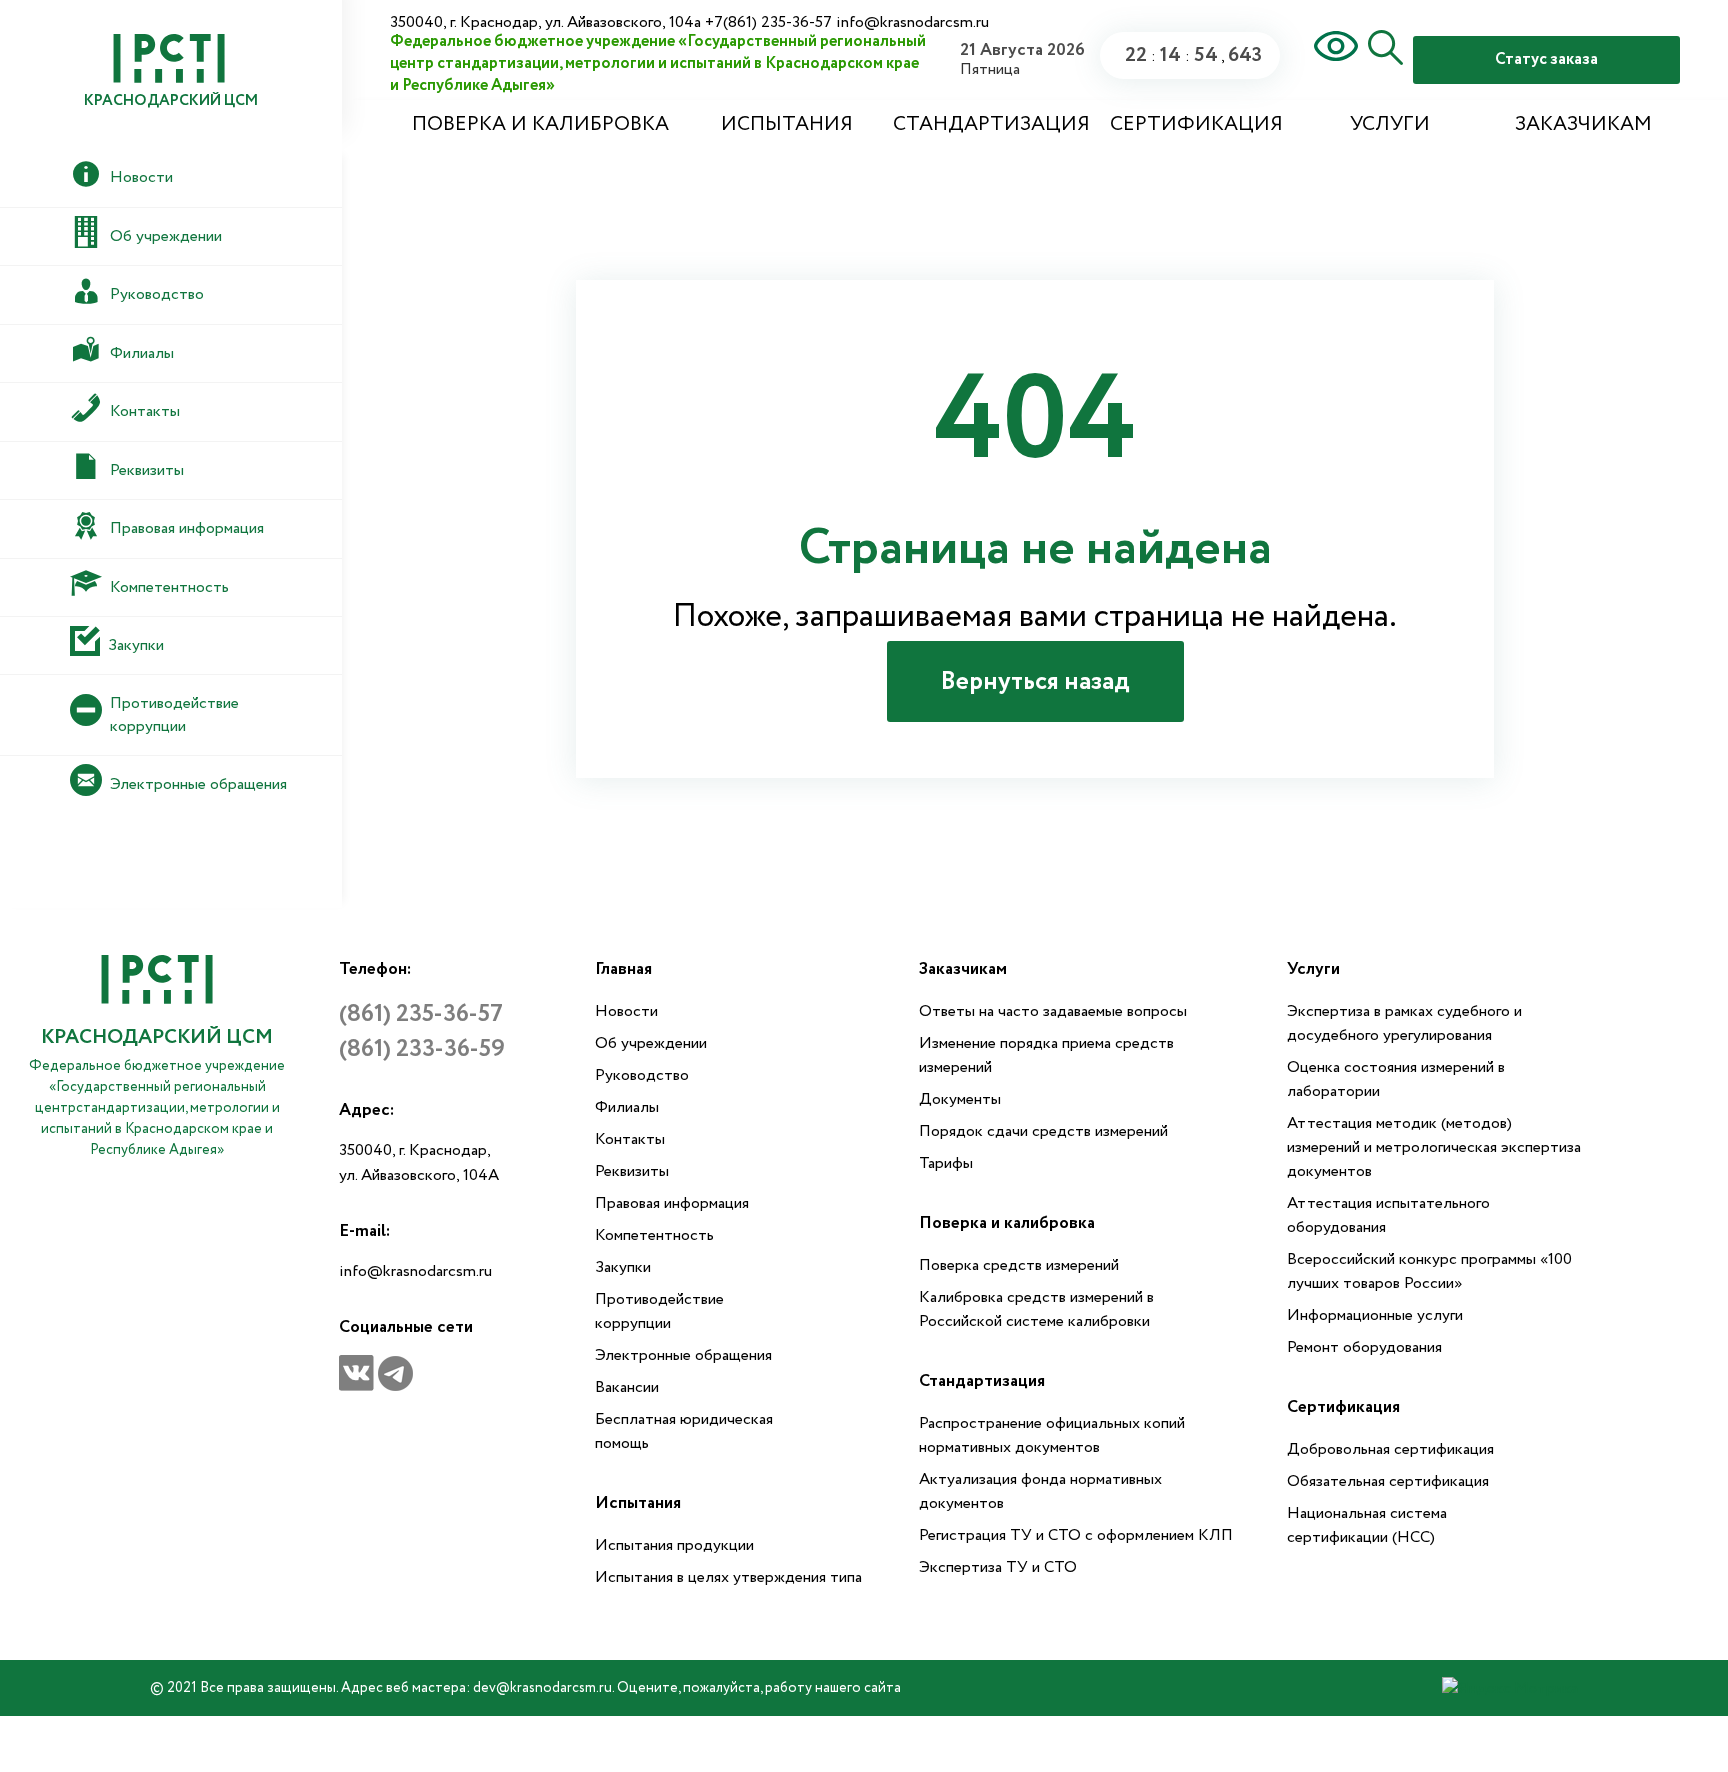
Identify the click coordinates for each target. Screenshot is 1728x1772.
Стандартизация (991, 124)
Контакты (630, 1139)
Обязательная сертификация (1388, 1481)
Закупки (623, 1267)
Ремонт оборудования (1364, 1347)
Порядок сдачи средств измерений (1043, 1131)
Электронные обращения (683, 1355)
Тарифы (946, 1163)
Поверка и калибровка (540, 124)
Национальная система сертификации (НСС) (1367, 1525)
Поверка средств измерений (1019, 1265)
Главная (623, 969)
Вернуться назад (1035, 681)
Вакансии (627, 1387)
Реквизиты (632, 1171)
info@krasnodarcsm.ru (415, 1271)
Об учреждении (651, 1043)
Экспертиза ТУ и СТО (998, 1567)
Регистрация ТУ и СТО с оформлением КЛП (1076, 1535)
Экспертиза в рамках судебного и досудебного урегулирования (1404, 1023)
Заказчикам (1583, 124)
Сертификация (1196, 124)
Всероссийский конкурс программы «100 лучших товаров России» (1429, 1271)
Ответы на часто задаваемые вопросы (1053, 1011)
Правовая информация (672, 1203)
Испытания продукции (674, 1545)
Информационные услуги (1375, 1315)
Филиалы (627, 1107)
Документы (960, 1099)
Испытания (787, 124)
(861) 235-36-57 (421, 1014)
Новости (626, 1011)
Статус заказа (1546, 59)
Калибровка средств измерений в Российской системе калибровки (1036, 1309)
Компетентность (654, 1235)
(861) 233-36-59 (422, 1049)
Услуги (1390, 124)
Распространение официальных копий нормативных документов (1052, 1435)
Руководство (642, 1075)
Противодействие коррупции (659, 1311)
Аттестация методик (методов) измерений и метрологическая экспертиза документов (1434, 1147)
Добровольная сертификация (1390, 1449)
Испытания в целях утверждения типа (728, 1577)
